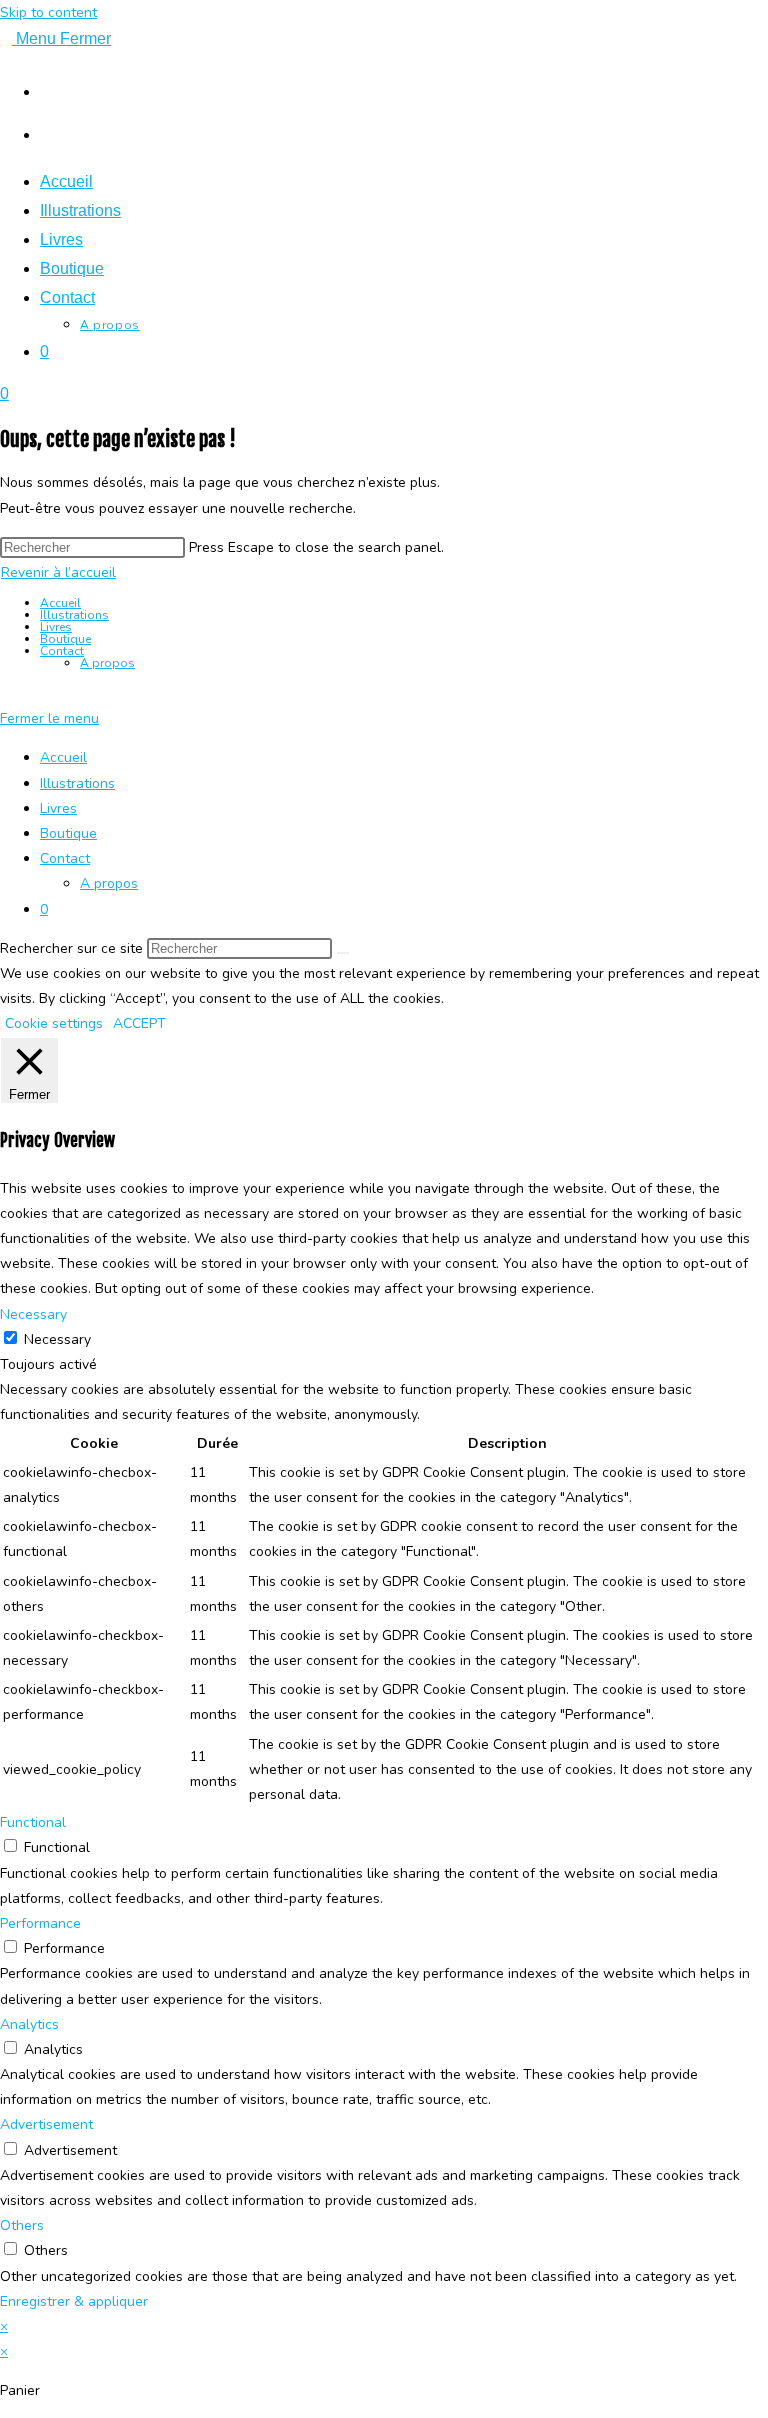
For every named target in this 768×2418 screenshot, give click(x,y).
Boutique (65, 639)
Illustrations (74, 615)
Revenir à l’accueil (58, 572)
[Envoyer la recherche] (343, 953)
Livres (56, 627)
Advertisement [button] (46, 2124)
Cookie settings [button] (54, 1023)
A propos (107, 663)
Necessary (57, 1339)
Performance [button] (40, 1923)
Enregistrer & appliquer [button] (74, 2301)
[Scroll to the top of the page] (5, 693)
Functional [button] (33, 1822)
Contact (62, 651)
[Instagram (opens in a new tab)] (49, 89)
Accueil (60, 603)
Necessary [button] (33, 1314)
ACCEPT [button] (139, 1023)
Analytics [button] (29, 2024)
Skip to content (48, 12)
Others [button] (22, 2225)
